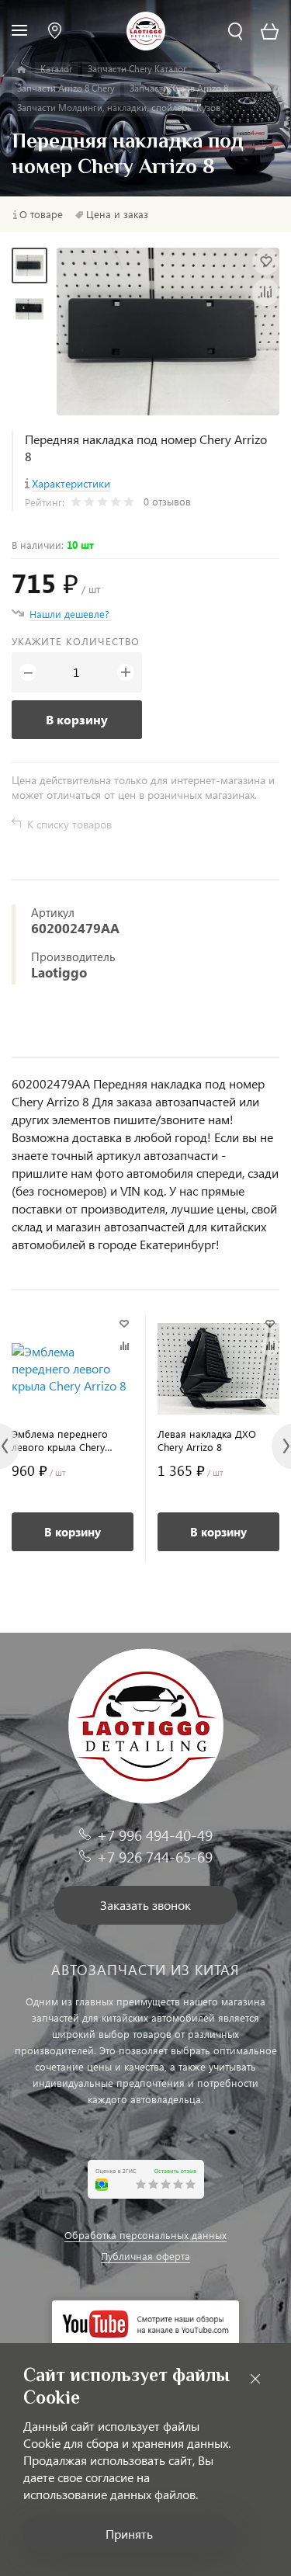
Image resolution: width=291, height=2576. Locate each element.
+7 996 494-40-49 (155, 1835)
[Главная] (21, 70)
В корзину (77, 719)
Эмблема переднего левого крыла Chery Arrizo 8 (60, 1440)
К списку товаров (69, 824)
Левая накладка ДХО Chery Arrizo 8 (207, 1440)
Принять (129, 2534)
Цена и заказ (117, 214)
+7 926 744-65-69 (155, 1857)
